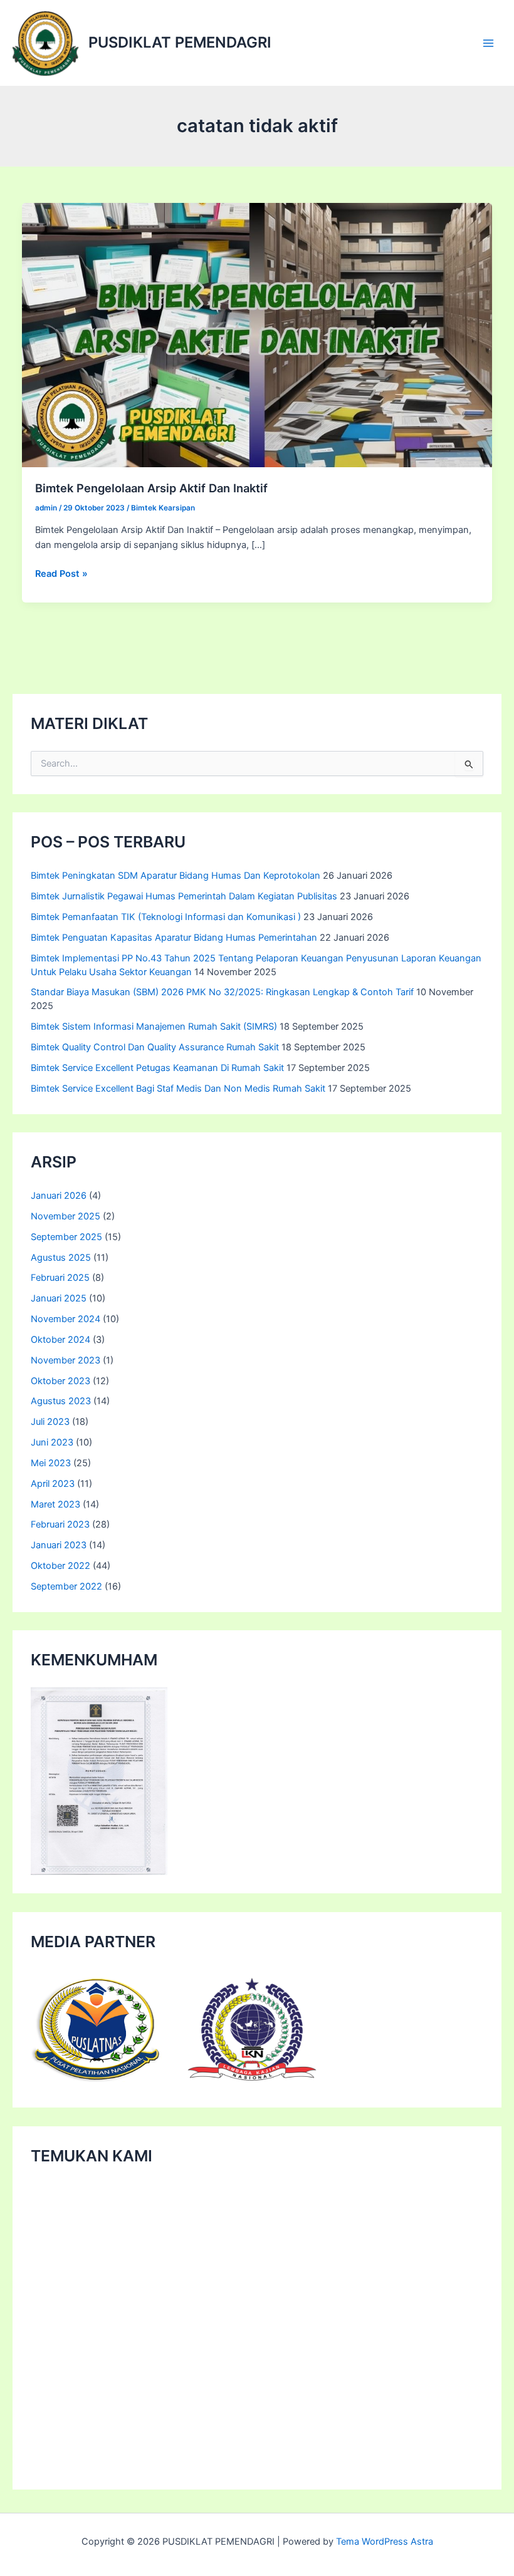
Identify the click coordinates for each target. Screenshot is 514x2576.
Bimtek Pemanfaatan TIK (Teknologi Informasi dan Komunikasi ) (166, 917)
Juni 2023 (52, 1442)
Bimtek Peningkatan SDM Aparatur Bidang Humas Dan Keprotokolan (176, 876)
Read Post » (61, 574)
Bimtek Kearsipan (163, 508)
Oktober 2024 (60, 1340)
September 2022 (66, 1586)
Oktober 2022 (60, 1566)
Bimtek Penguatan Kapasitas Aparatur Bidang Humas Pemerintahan (174, 938)
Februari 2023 (60, 1524)
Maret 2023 (55, 1504)
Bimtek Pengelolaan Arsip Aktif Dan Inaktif (151, 488)
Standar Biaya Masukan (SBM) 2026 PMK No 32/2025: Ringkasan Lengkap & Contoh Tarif (222, 992)
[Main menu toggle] (488, 43)
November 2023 (66, 1360)
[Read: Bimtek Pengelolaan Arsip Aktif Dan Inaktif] (257, 334)
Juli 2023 (50, 1422)
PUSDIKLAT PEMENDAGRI (180, 42)
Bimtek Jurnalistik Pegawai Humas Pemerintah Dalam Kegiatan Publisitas (184, 896)
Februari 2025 (60, 1278)
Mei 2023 (51, 1463)
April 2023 (53, 1484)
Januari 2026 (59, 1196)
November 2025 (66, 1216)
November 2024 (66, 1319)
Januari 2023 (59, 1545)
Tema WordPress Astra (385, 2542)
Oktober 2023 (60, 1381)
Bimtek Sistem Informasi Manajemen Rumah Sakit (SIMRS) (154, 1027)
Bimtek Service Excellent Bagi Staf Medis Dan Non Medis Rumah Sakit (178, 1089)
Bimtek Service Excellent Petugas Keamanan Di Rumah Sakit (157, 1068)
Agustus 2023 (61, 1401)
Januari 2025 (59, 1298)
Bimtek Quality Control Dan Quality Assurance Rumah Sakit (155, 1047)
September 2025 (66, 1237)
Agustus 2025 (61, 1258)
